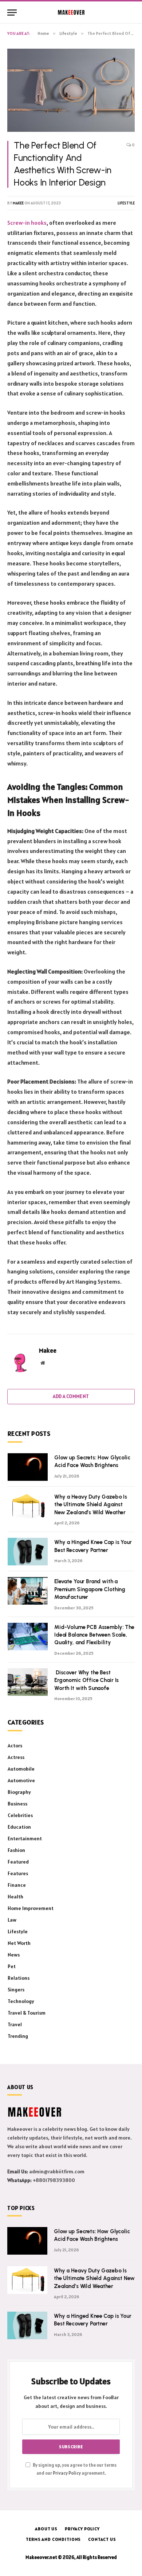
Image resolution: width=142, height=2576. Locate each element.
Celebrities (20, 1815)
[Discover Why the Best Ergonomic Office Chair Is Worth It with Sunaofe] (28, 1682)
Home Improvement (31, 1908)
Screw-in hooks (27, 223)
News (14, 1955)
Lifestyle (126, 203)
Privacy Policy (67, 2473)
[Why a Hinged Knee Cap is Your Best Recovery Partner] (28, 1552)
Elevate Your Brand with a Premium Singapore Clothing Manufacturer (90, 1589)
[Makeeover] (71, 12)
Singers (16, 1990)
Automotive (21, 1780)
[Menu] (12, 13)
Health (15, 1897)
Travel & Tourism (27, 2013)
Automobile (21, 1769)
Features (18, 1873)
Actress (16, 1757)
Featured (18, 1862)
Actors (15, 1746)
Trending (18, 2036)
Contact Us (102, 2539)
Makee (18, 203)
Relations (19, 1978)
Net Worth (19, 1943)
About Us (46, 2529)
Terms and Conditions (53, 2539)
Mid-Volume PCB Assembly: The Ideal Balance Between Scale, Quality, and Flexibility (94, 1635)
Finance (17, 1885)
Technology (21, 2001)
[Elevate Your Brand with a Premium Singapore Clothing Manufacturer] (28, 1591)
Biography (19, 1792)
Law (12, 1920)
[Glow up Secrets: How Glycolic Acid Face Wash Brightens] (28, 1467)
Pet (12, 1966)
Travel (15, 2024)
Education (19, 1827)
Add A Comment (71, 1396)
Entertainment (25, 1838)
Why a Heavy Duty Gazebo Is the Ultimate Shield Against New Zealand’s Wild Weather (91, 1505)
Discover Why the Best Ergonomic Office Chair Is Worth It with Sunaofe (86, 1680)
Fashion (16, 1850)
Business (17, 1804)
